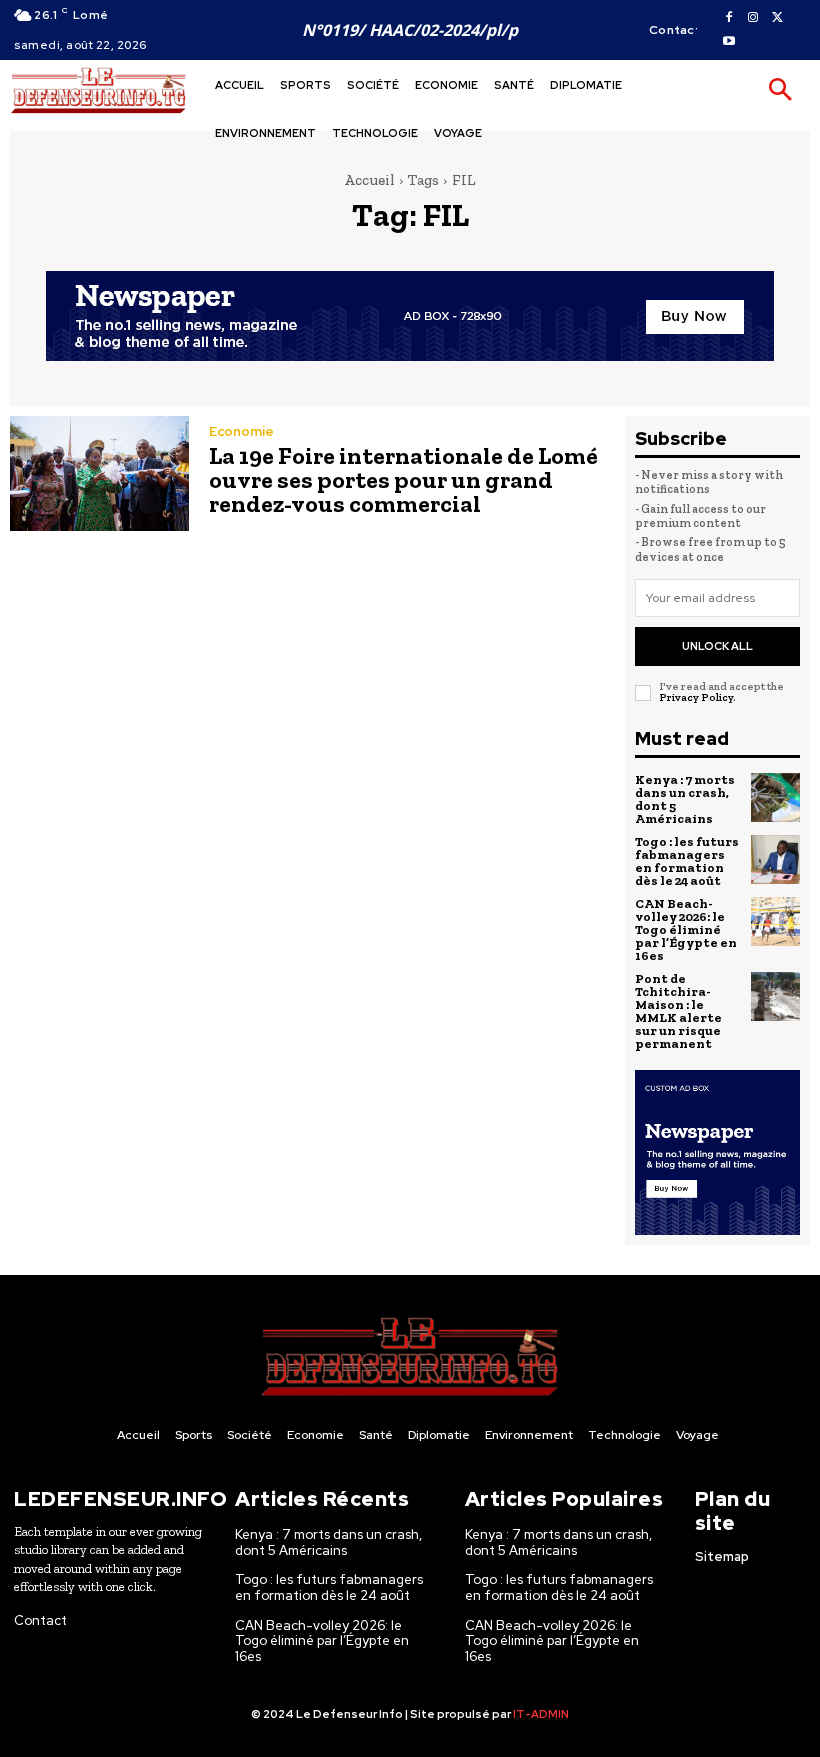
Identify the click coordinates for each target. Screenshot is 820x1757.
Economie (241, 431)
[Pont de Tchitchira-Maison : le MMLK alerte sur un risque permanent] (776, 997)
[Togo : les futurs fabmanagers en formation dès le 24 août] (776, 860)
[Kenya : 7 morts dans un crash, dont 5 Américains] (776, 798)
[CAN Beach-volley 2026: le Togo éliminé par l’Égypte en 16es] (776, 922)
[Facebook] (729, 18)
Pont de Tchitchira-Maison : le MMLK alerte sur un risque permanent (678, 1011)
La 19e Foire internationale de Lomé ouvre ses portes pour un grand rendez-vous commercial (403, 479)
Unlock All (717, 646)
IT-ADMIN (541, 1714)
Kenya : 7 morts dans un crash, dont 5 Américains (685, 799)
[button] (780, 91)
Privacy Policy (696, 697)
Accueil (369, 180)
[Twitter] (777, 18)
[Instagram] (753, 18)
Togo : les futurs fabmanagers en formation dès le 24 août (687, 861)
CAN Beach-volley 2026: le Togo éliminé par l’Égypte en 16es (686, 929)
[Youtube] (729, 42)
